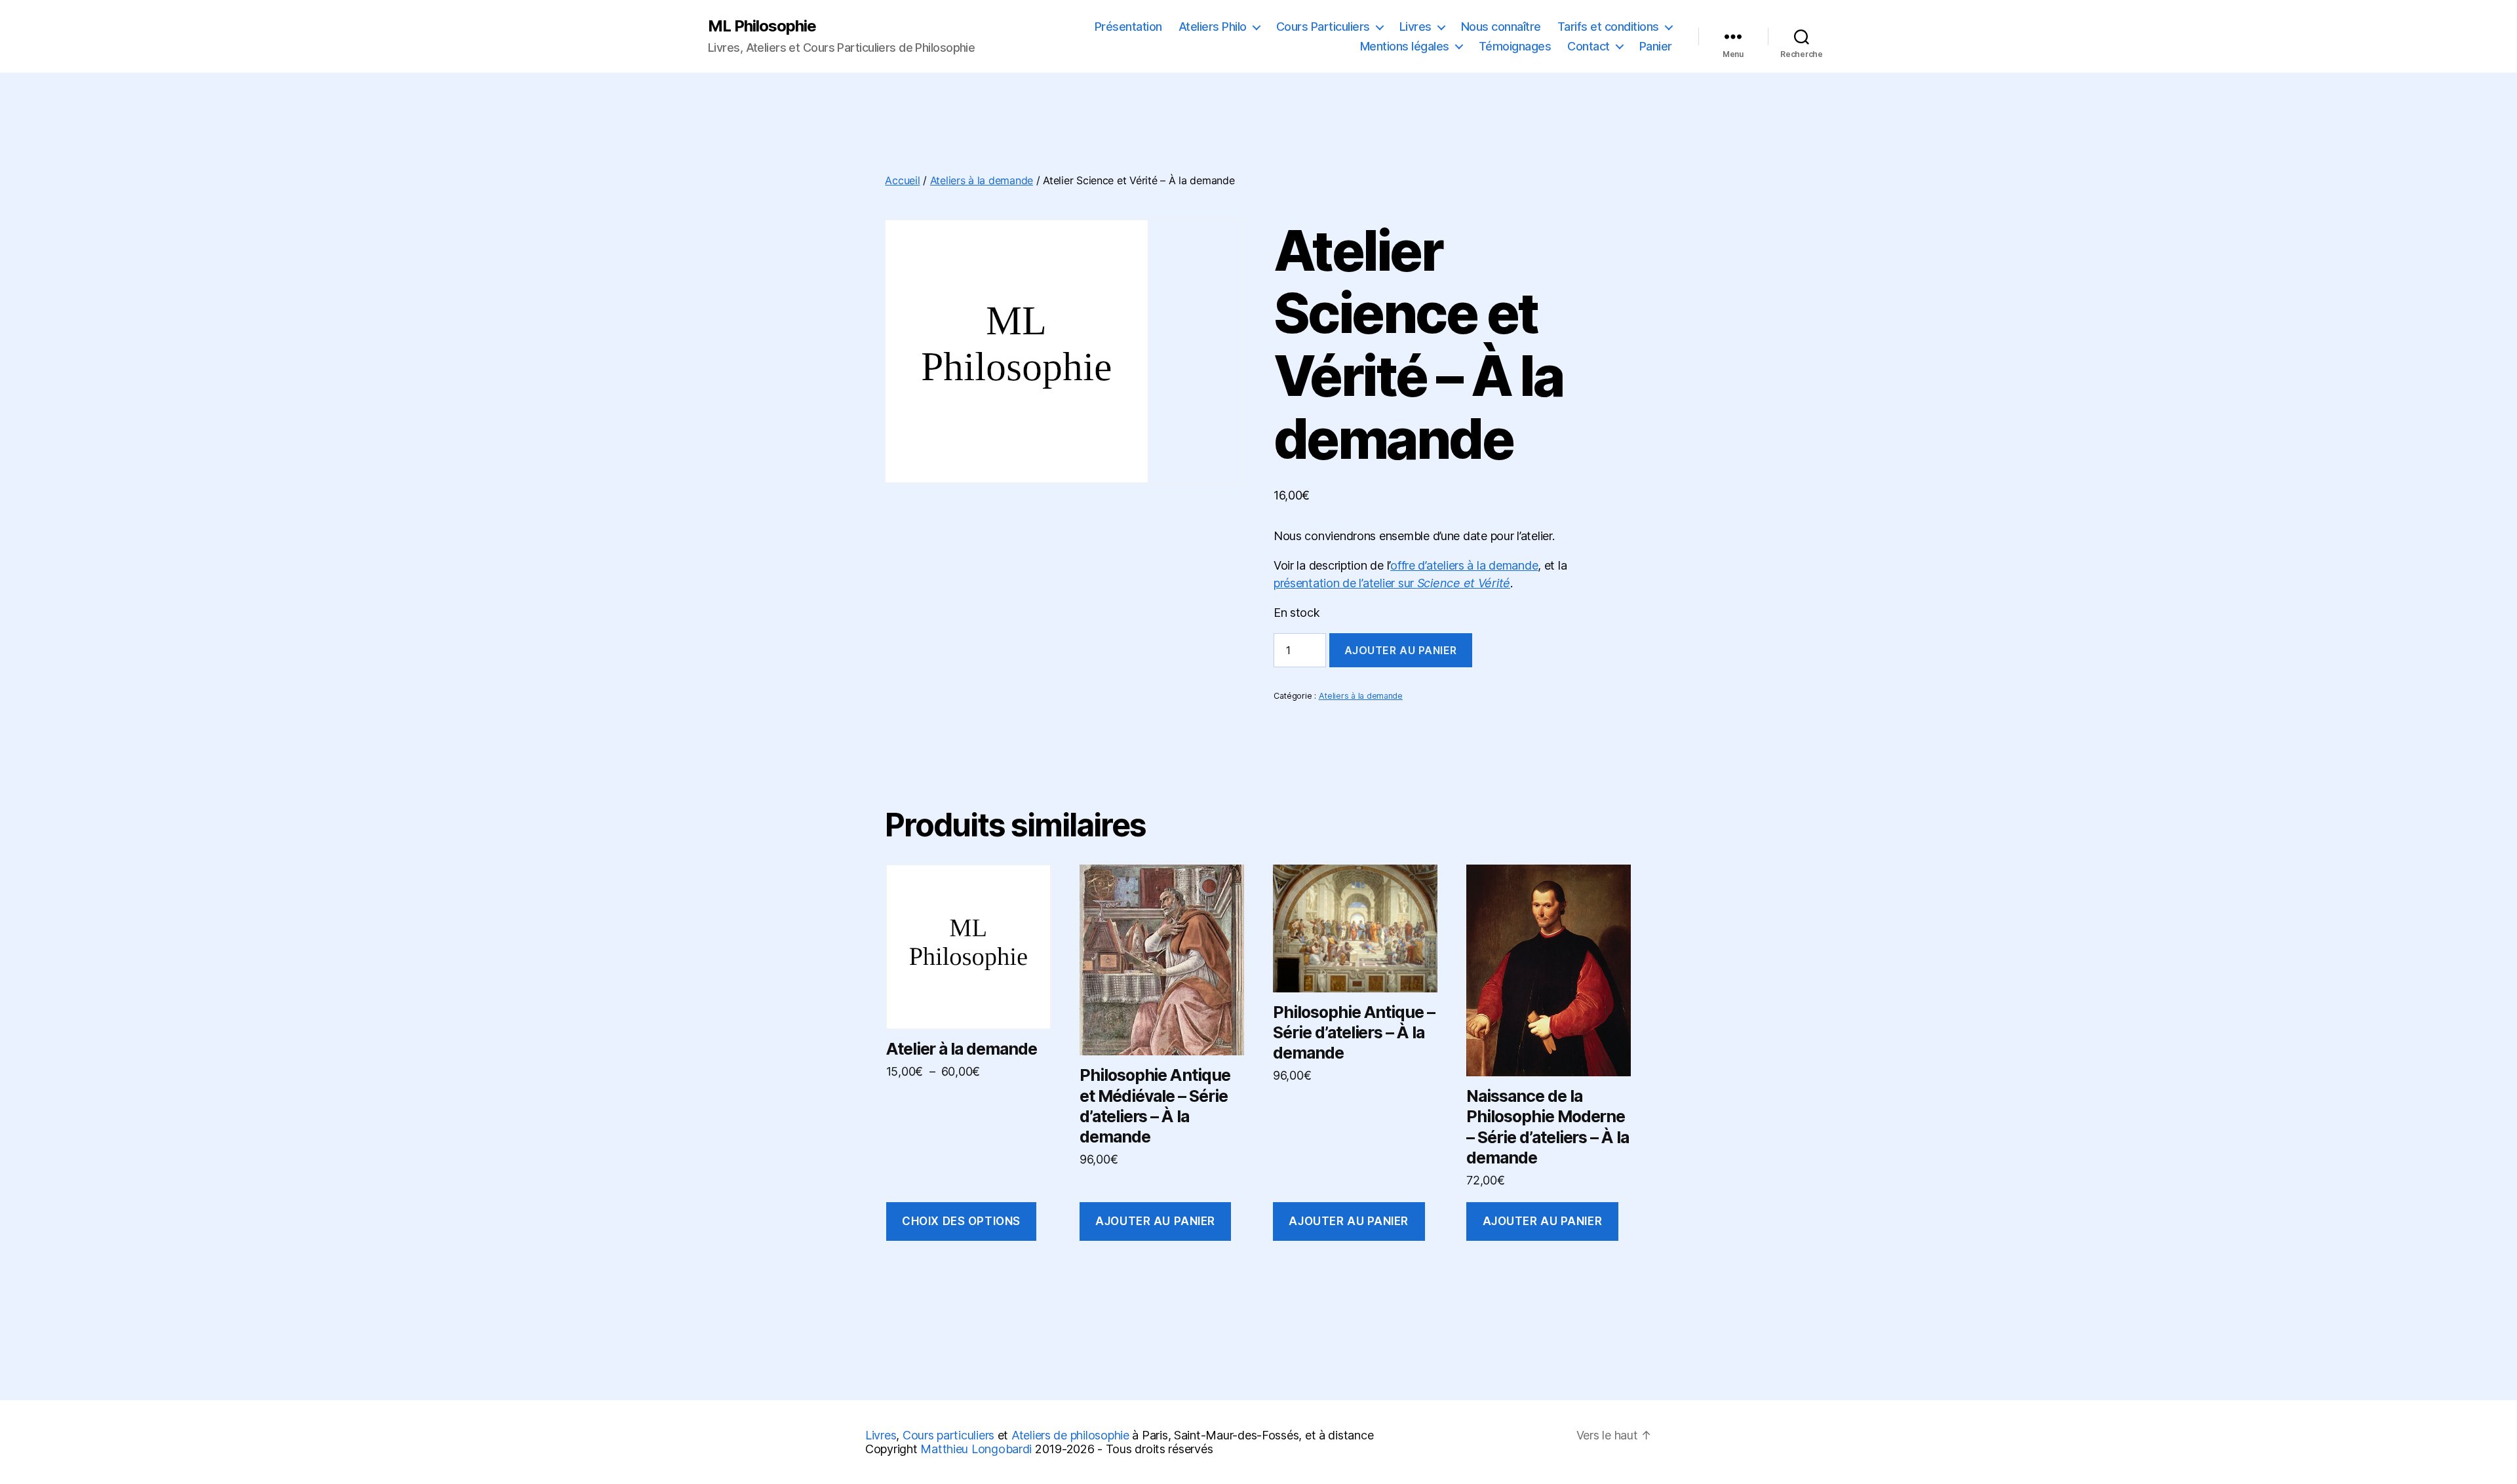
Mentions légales (1405, 46)
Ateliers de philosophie (1070, 1435)
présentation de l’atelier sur (1392, 583)
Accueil (902, 180)
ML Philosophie (762, 26)
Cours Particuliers (1323, 27)
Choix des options (961, 1221)
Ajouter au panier (1401, 650)
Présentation (1128, 27)
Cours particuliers (948, 1435)
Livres (1415, 27)
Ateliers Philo (1213, 27)
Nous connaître (1501, 27)
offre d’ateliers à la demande (1464, 565)
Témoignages (1515, 46)
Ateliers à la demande (982, 180)
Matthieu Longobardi (976, 1449)
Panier (1656, 46)
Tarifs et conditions (1608, 27)
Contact (1589, 46)
